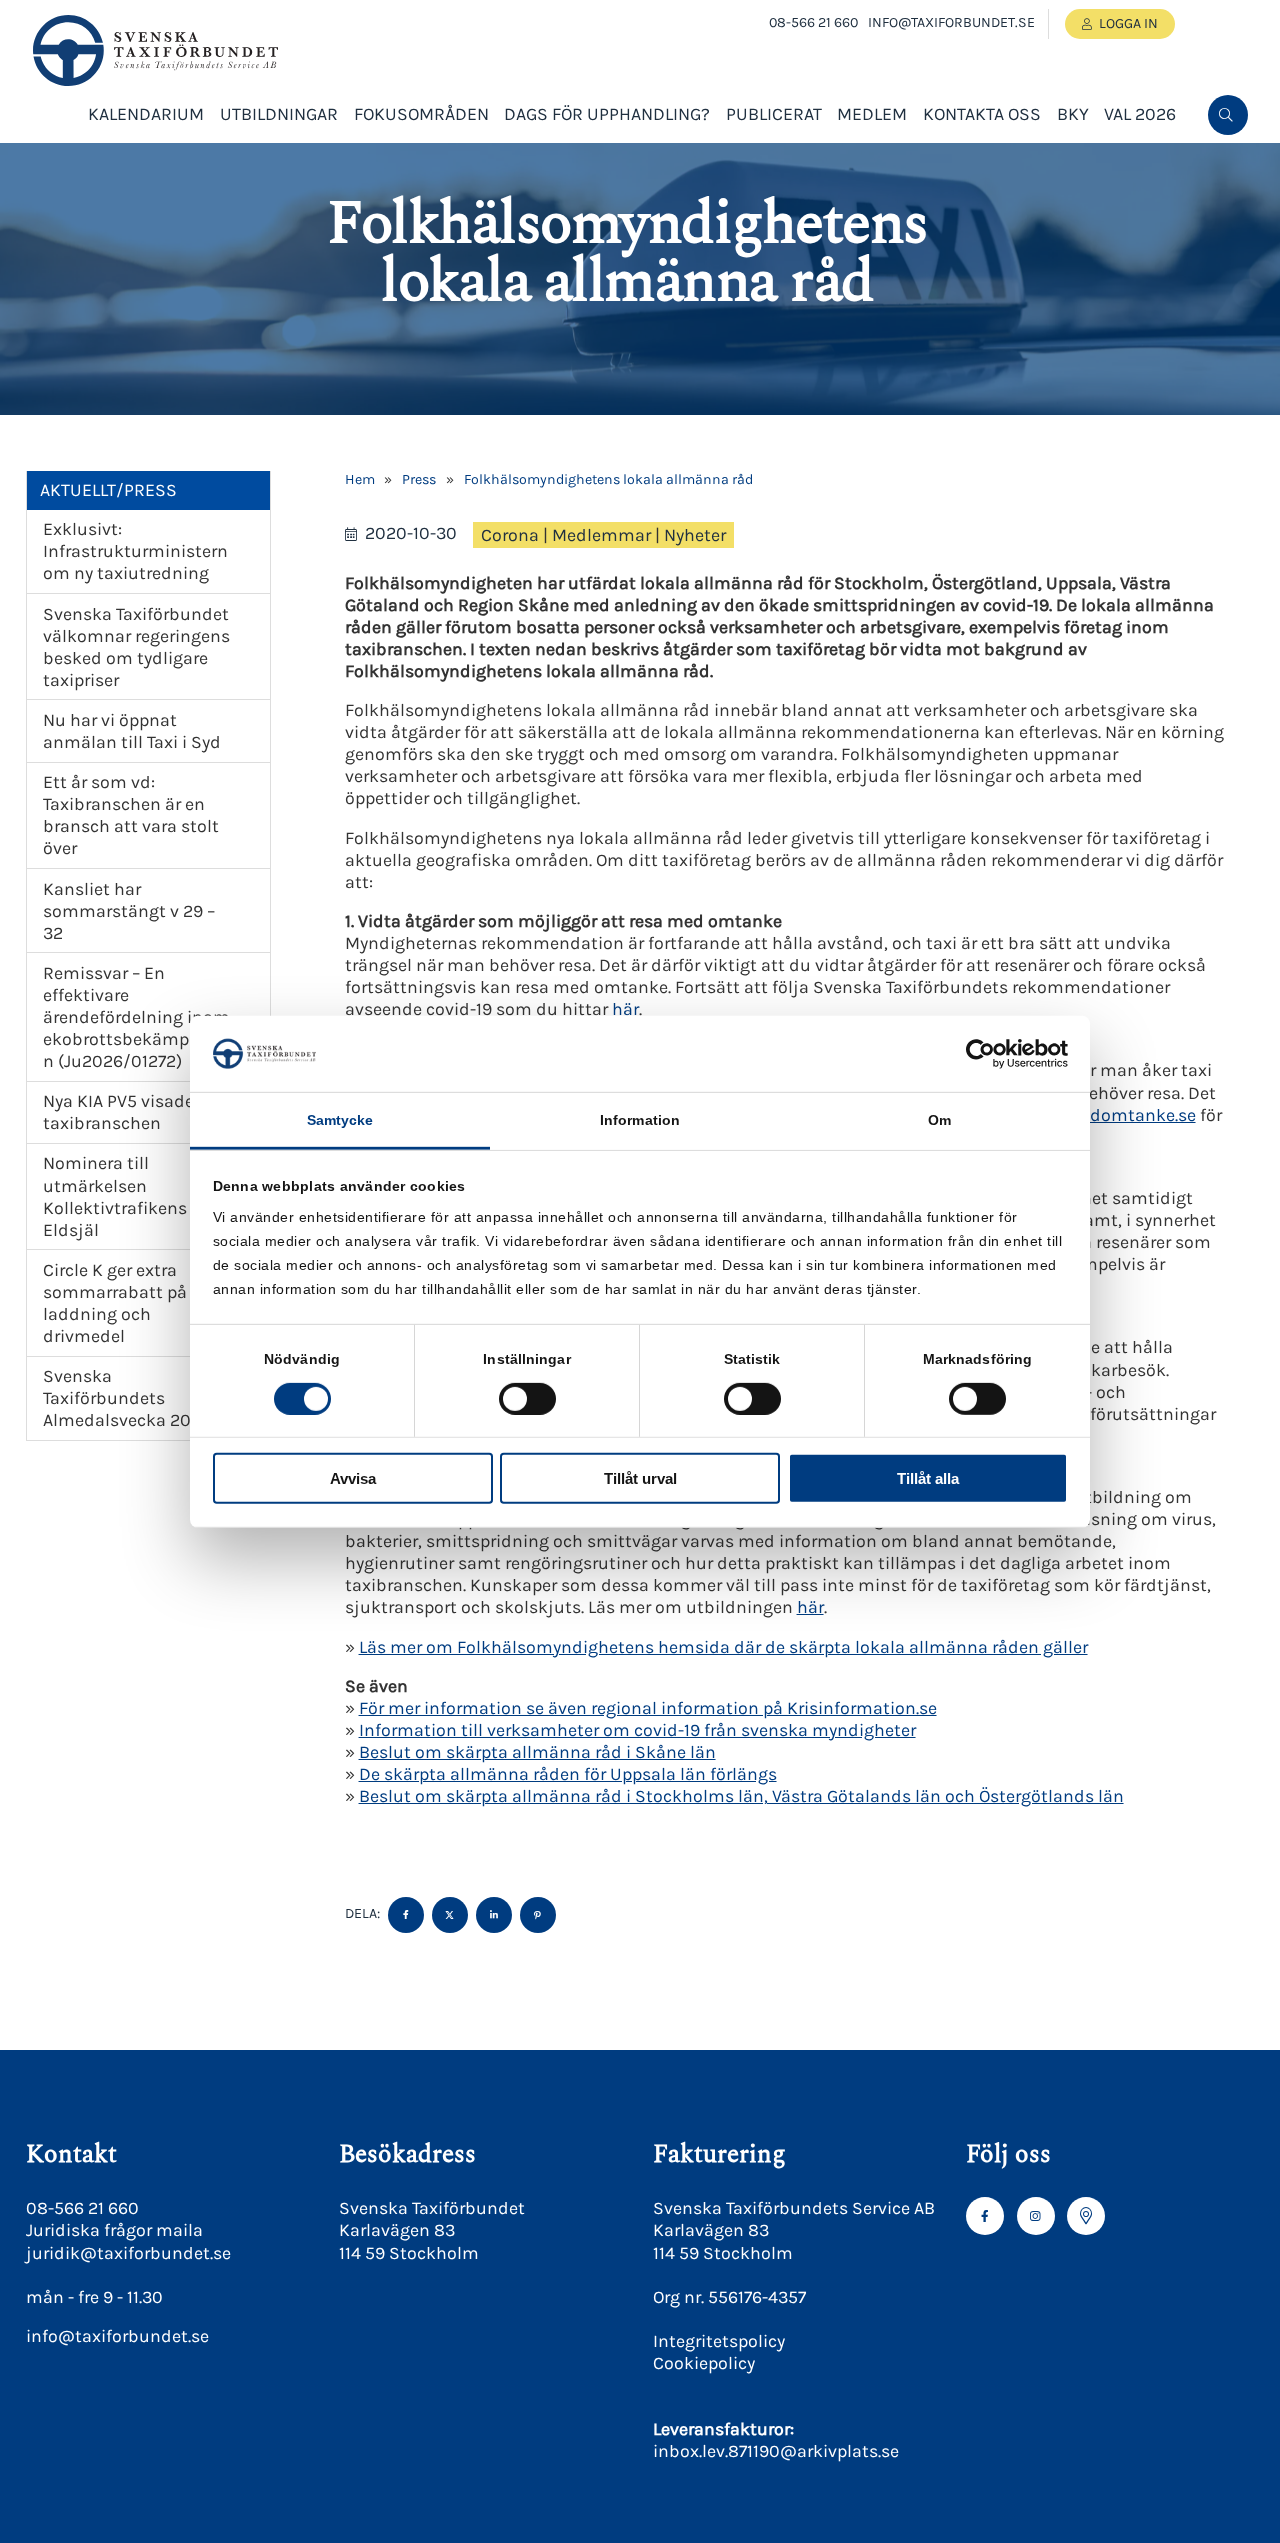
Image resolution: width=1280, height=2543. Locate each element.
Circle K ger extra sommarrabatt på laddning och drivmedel (115, 1303)
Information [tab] (640, 1120)
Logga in (1128, 23)
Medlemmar (601, 535)
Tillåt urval (640, 1478)
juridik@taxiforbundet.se (128, 2253)
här (625, 1009)
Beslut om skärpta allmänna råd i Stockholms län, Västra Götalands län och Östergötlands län (741, 1796)
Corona (510, 535)
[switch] (527, 1398)
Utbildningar (279, 114)
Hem (360, 479)
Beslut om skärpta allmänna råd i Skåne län (537, 1752)
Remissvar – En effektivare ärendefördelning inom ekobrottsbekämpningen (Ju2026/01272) (139, 1017)
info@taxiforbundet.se (951, 22)
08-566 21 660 (813, 22)
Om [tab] (939, 1120)
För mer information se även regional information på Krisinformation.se (648, 1708)
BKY (1073, 114)
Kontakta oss (982, 114)
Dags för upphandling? (607, 114)
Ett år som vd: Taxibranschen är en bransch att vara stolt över (131, 815)
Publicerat (774, 114)
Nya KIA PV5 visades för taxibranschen (136, 1112)
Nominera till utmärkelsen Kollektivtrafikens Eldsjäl (115, 1196)
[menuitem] (1228, 115)
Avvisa (353, 1478)
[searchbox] (1076, 181)
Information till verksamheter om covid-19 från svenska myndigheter (637, 1730)
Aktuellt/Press (108, 490)
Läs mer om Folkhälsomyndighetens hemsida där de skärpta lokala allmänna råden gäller (723, 1647)
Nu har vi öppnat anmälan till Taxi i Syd (132, 731)
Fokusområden (421, 114)
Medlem (872, 114)
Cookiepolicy (704, 2363)
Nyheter (695, 535)
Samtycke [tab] (340, 1120)
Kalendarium (146, 114)
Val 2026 (1140, 114)
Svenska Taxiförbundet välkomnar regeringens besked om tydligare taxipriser (136, 647)
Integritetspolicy (719, 2341)
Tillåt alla (928, 1478)
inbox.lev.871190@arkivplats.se (776, 2451)
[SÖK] (1228, 115)
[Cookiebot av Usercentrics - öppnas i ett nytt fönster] (980, 1054)
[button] (1226, 181)
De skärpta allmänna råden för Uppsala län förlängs (568, 1774)
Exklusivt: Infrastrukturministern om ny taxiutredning (135, 551)
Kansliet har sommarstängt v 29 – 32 (129, 911)
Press (419, 479)
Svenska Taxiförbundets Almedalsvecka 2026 (127, 1398)
